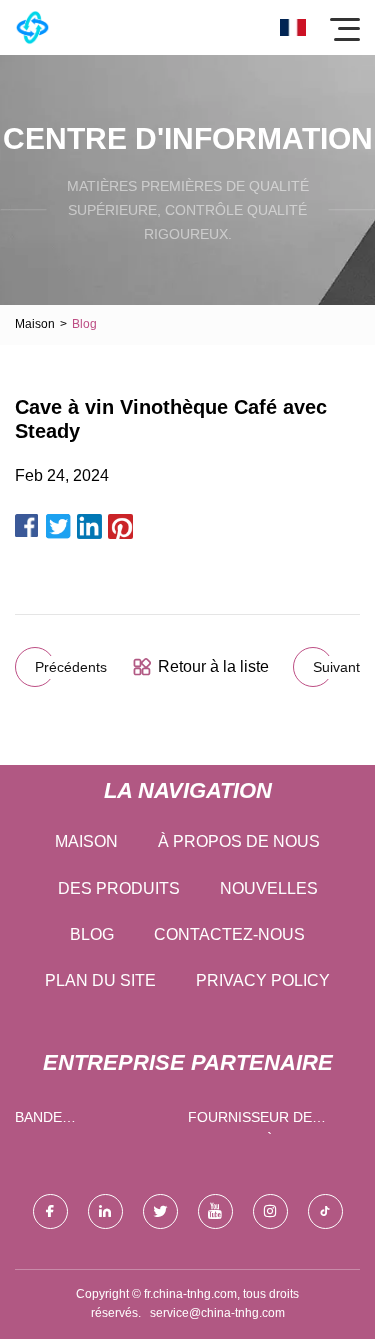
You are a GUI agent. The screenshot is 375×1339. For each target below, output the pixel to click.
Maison (35, 324)
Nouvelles (269, 888)
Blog (92, 934)
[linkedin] (105, 1211)
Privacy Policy (263, 980)
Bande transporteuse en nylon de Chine (88, 1121)
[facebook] (50, 1211)
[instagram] (270, 1211)
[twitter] (160, 1211)
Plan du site (100, 980)
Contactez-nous (229, 934)
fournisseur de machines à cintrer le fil (264, 1121)
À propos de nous (239, 841)
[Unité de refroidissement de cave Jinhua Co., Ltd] (32, 27)
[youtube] (215, 1211)
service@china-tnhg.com (217, 1313)
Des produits (119, 888)
